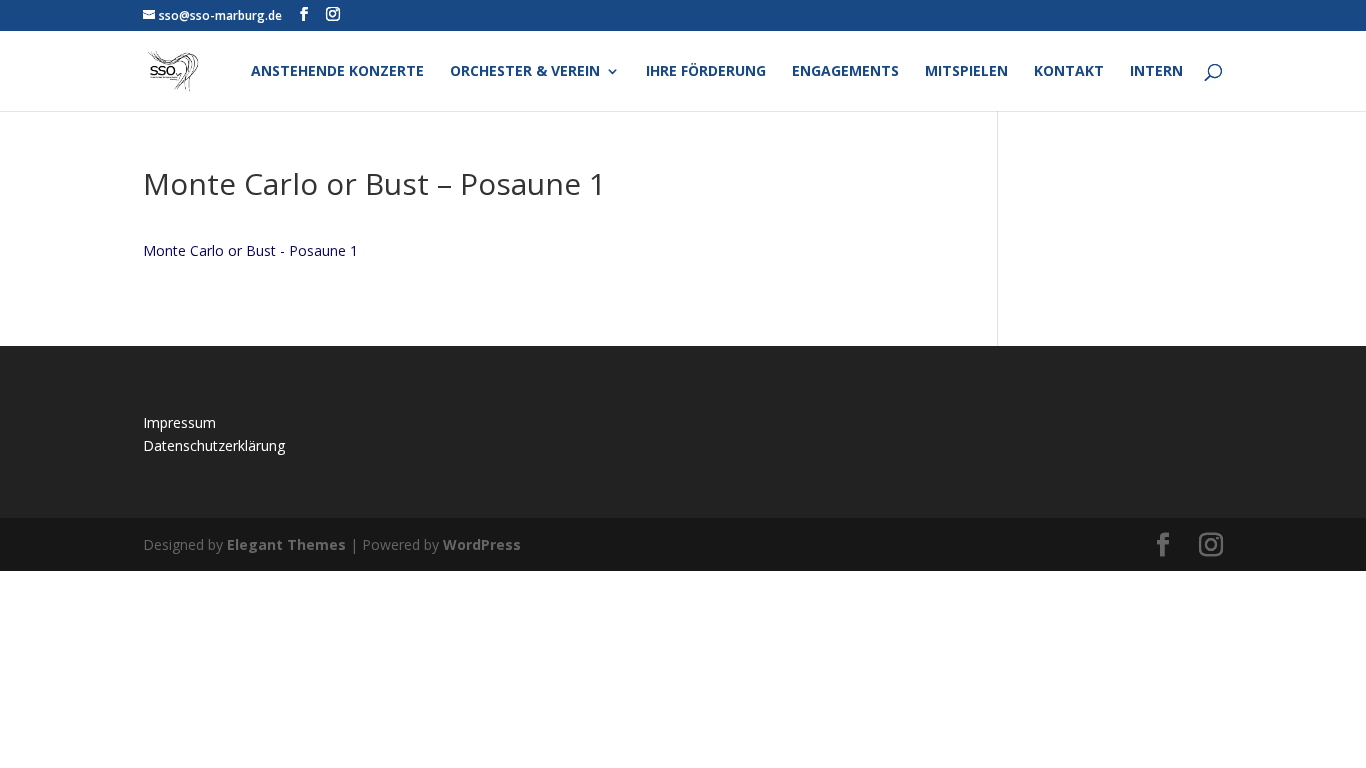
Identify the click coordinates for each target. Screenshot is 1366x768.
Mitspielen (966, 72)
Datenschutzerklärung (214, 445)
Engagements (845, 72)
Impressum (179, 422)
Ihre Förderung (706, 72)
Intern (1156, 72)
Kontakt (1069, 72)
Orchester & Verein (525, 72)
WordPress (482, 544)
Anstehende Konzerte (337, 72)
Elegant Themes (286, 544)
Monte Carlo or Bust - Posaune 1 (250, 250)
